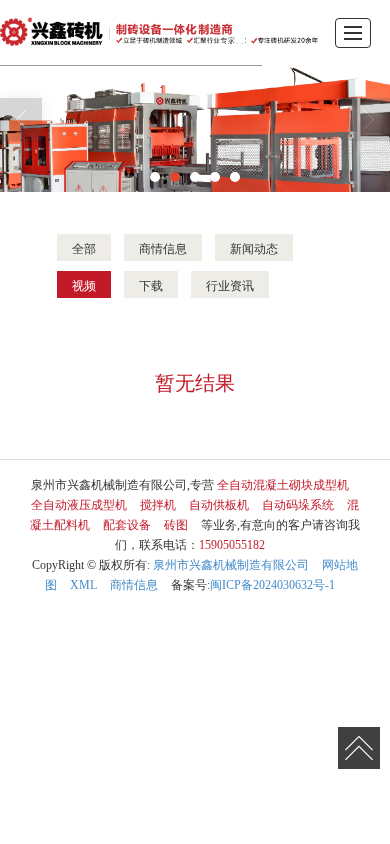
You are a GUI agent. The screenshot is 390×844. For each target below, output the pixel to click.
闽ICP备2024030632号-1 (272, 585)
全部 (84, 247)
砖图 (176, 525)
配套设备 (127, 525)
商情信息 (163, 247)
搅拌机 (158, 505)
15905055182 (232, 545)
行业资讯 (230, 284)
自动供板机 (219, 505)
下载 (151, 284)
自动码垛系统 (298, 505)
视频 (84, 284)
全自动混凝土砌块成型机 (283, 485)
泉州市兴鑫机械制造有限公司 (231, 565)
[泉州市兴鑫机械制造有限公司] (159, 32)
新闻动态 (254, 247)
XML (83, 585)
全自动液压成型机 (79, 505)
